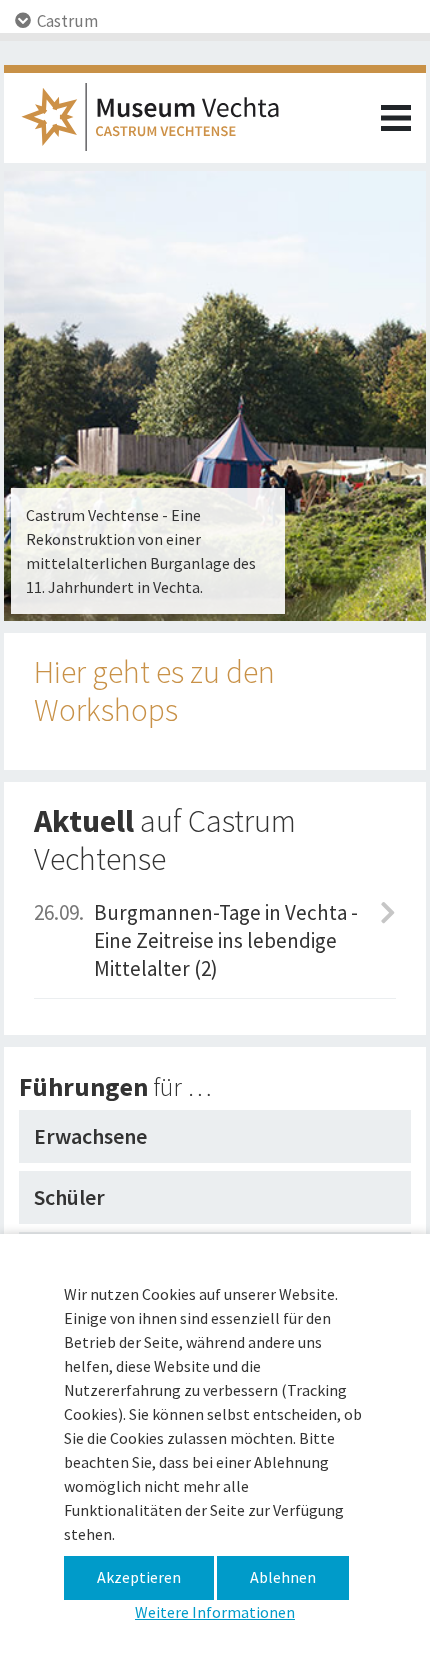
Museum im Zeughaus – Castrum (159, 123)
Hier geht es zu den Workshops (154, 691)
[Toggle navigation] (396, 118)
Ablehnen (283, 1577)
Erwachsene (90, 1136)
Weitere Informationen (215, 1612)
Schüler (69, 1197)
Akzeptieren (139, 1577)
